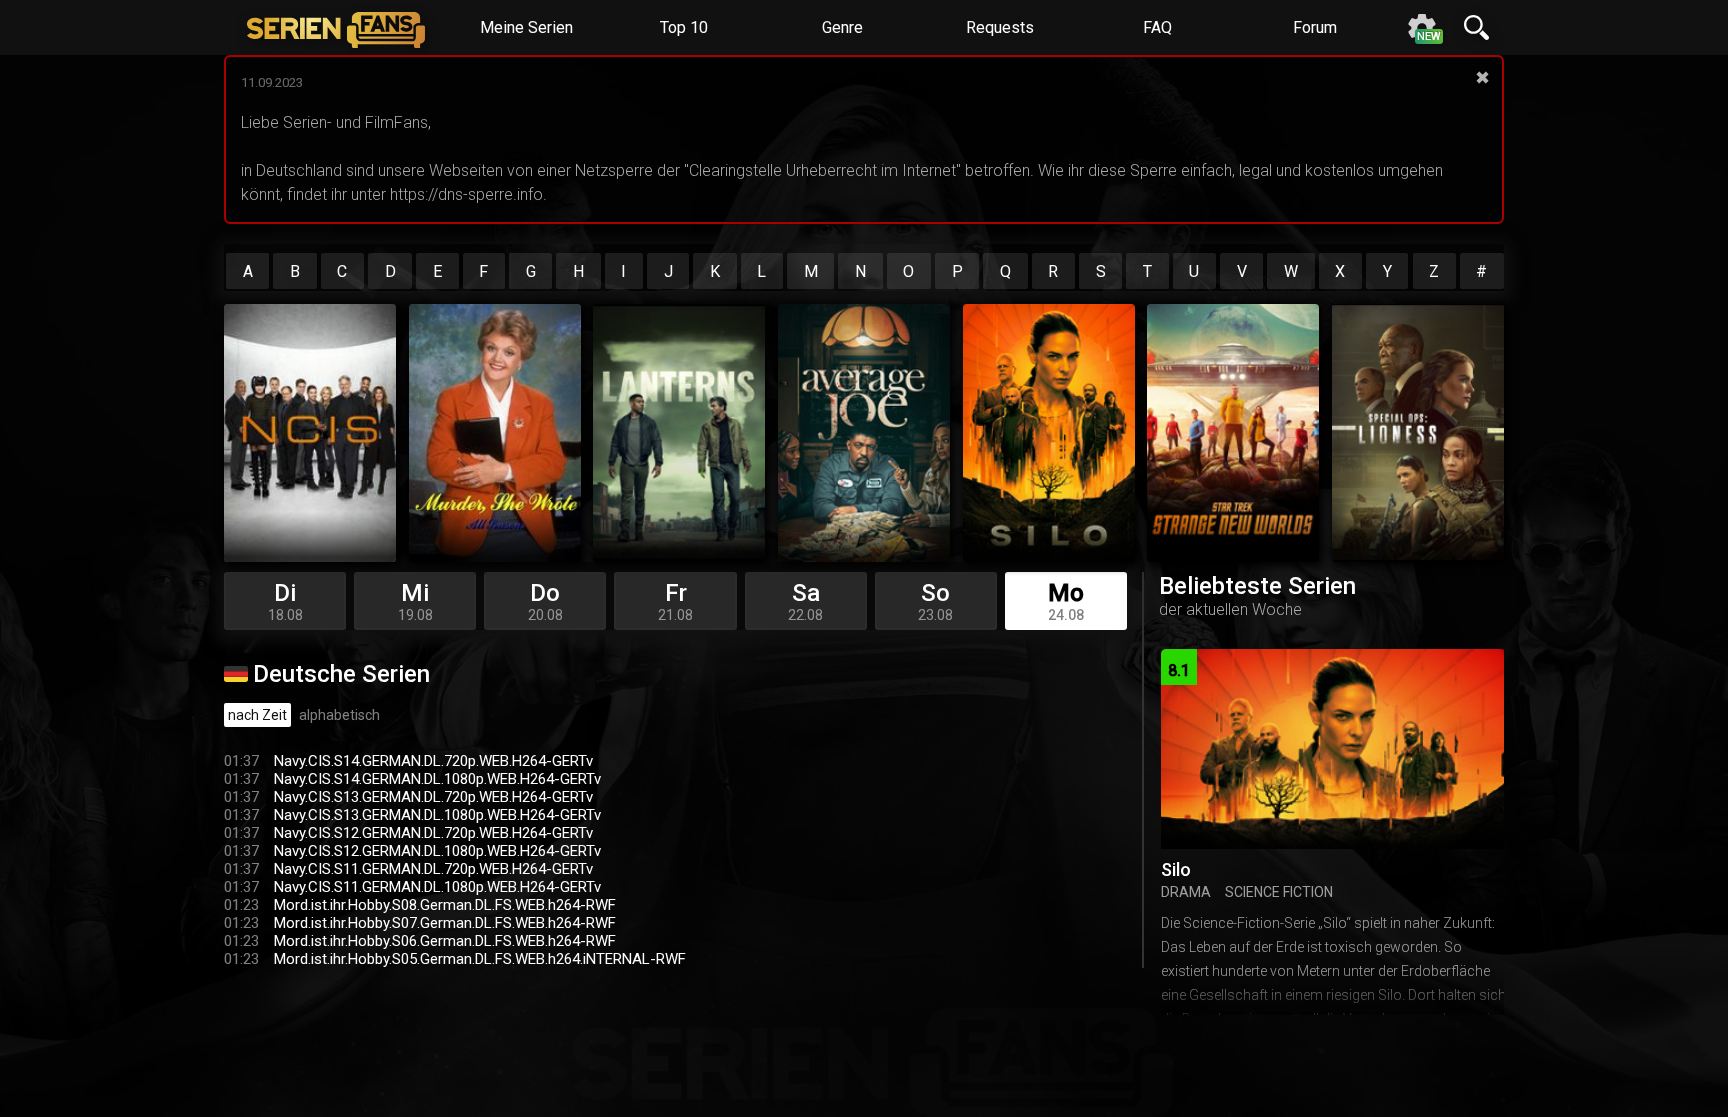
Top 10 (684, 27)
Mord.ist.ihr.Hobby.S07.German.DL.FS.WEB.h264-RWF (445, 923)
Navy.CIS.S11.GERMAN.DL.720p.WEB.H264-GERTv (433, 869)
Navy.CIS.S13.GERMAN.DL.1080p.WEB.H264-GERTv (437, 815)
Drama (1186, 892)
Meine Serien (526, 27)
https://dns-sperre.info (466, 194)
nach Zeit (257, 715)
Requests (1000, 27)
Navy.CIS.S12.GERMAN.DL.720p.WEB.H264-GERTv (433, 833)
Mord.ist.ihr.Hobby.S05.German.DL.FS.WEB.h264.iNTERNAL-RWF (480, 959)
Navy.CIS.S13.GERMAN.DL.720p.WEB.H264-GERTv (433, 797)
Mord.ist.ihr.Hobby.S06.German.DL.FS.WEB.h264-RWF (445, 941)
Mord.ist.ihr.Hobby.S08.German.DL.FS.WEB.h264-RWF (445, 905)
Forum (1315, 27)
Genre (842, 27)
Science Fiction (1279, 892)
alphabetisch (339, 715)
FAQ (1157, 27)
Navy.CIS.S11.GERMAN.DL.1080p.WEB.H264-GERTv (437, 887)
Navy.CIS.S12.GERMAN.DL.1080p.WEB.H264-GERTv (437, 851)
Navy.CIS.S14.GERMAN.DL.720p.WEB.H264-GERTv (433, 761)
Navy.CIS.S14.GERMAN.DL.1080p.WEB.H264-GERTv (437, 779)
